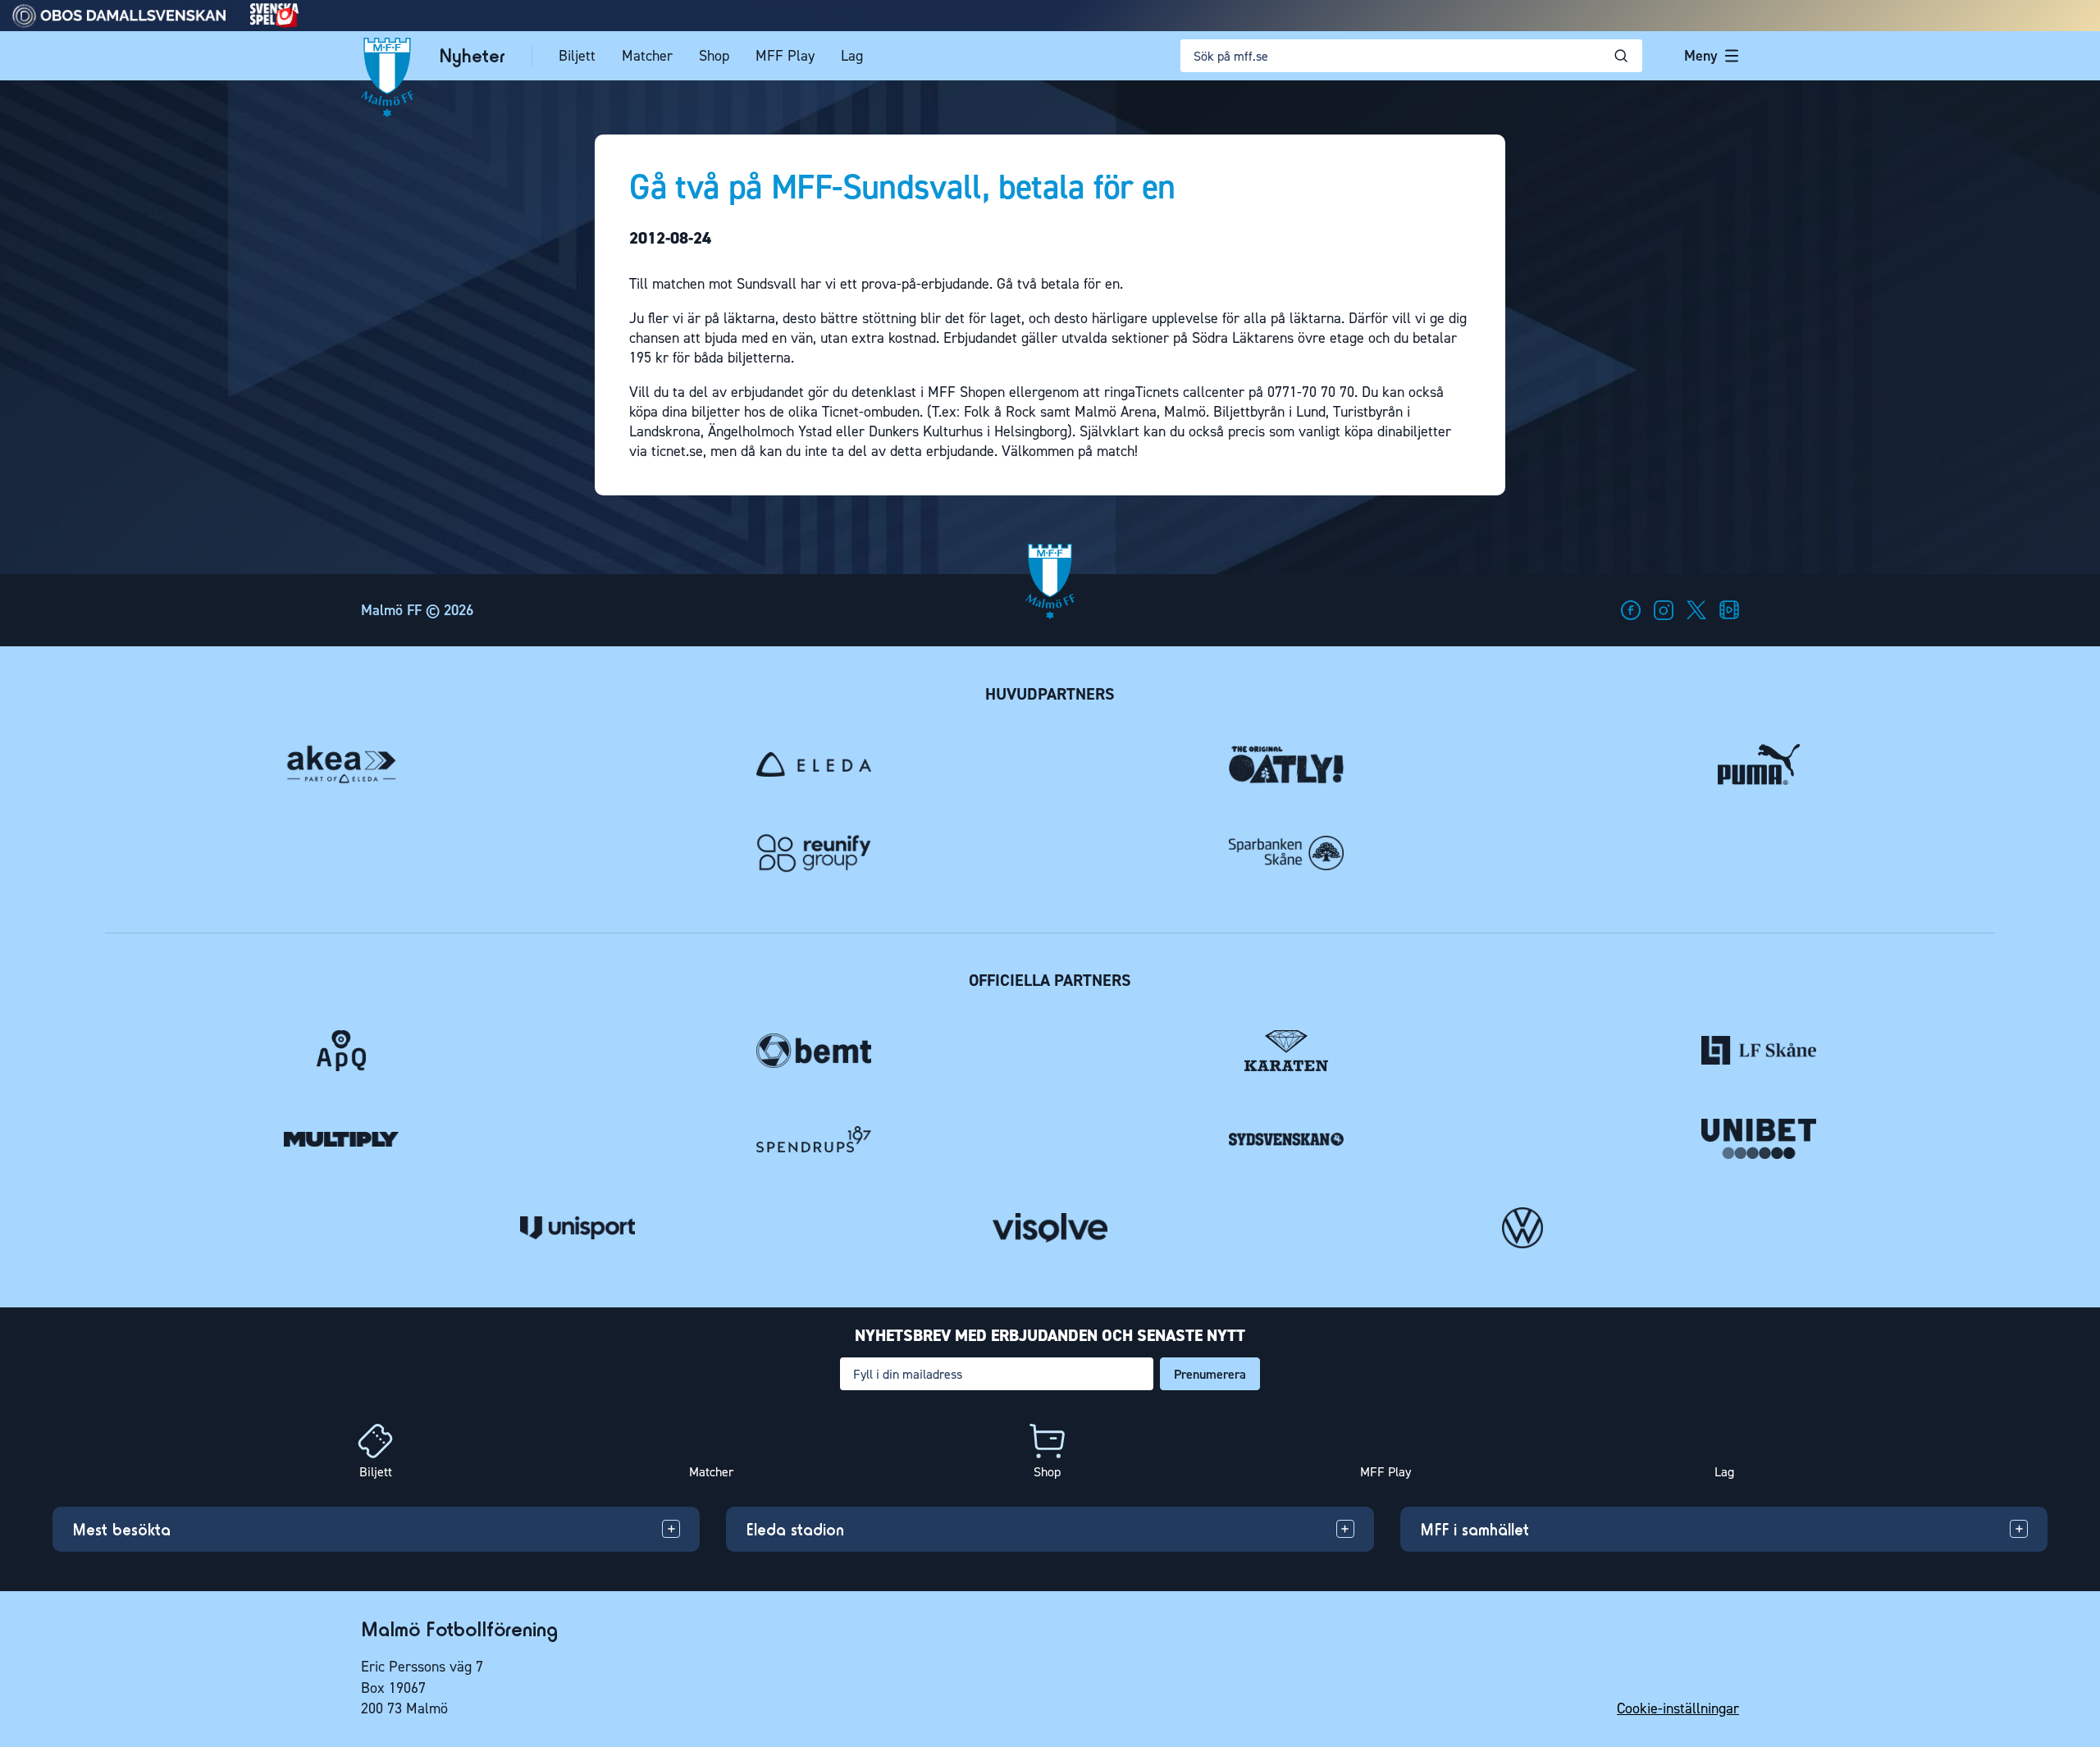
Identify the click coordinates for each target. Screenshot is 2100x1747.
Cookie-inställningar (1678, 1708)
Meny (1701, 56)
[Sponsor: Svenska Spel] (275, 23)
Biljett (577, 56)
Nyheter (472, 56)
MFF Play (785, 56)
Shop (714, 56)
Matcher (647, 56)
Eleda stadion (795, 1529)
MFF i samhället (1475, 1529)
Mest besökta (121, 1529)
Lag (852, 56)
